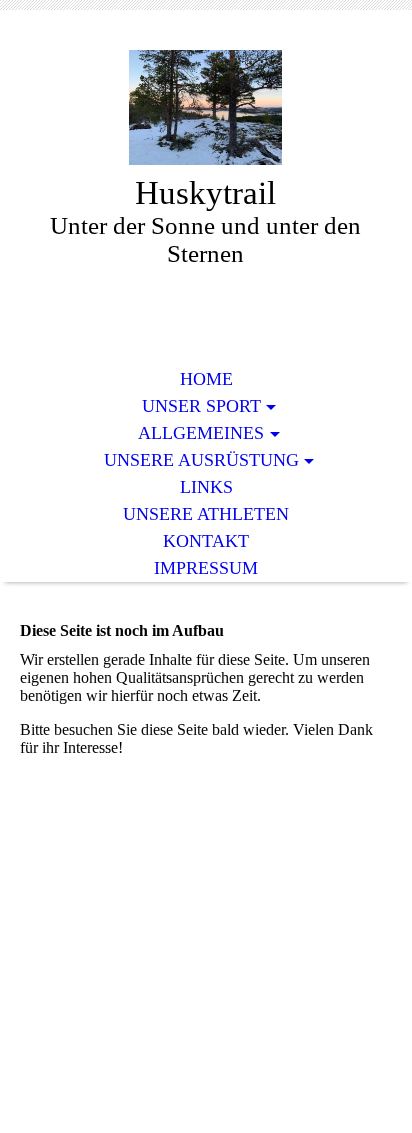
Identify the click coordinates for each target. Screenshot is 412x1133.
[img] (206, 107)
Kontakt (206, 541)
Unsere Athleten (206, 514)
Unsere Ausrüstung (201, 460)
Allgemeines (201, 433)
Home (206, 379)
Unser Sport (201, 406)
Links (206, 487)
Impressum (206, 568)
